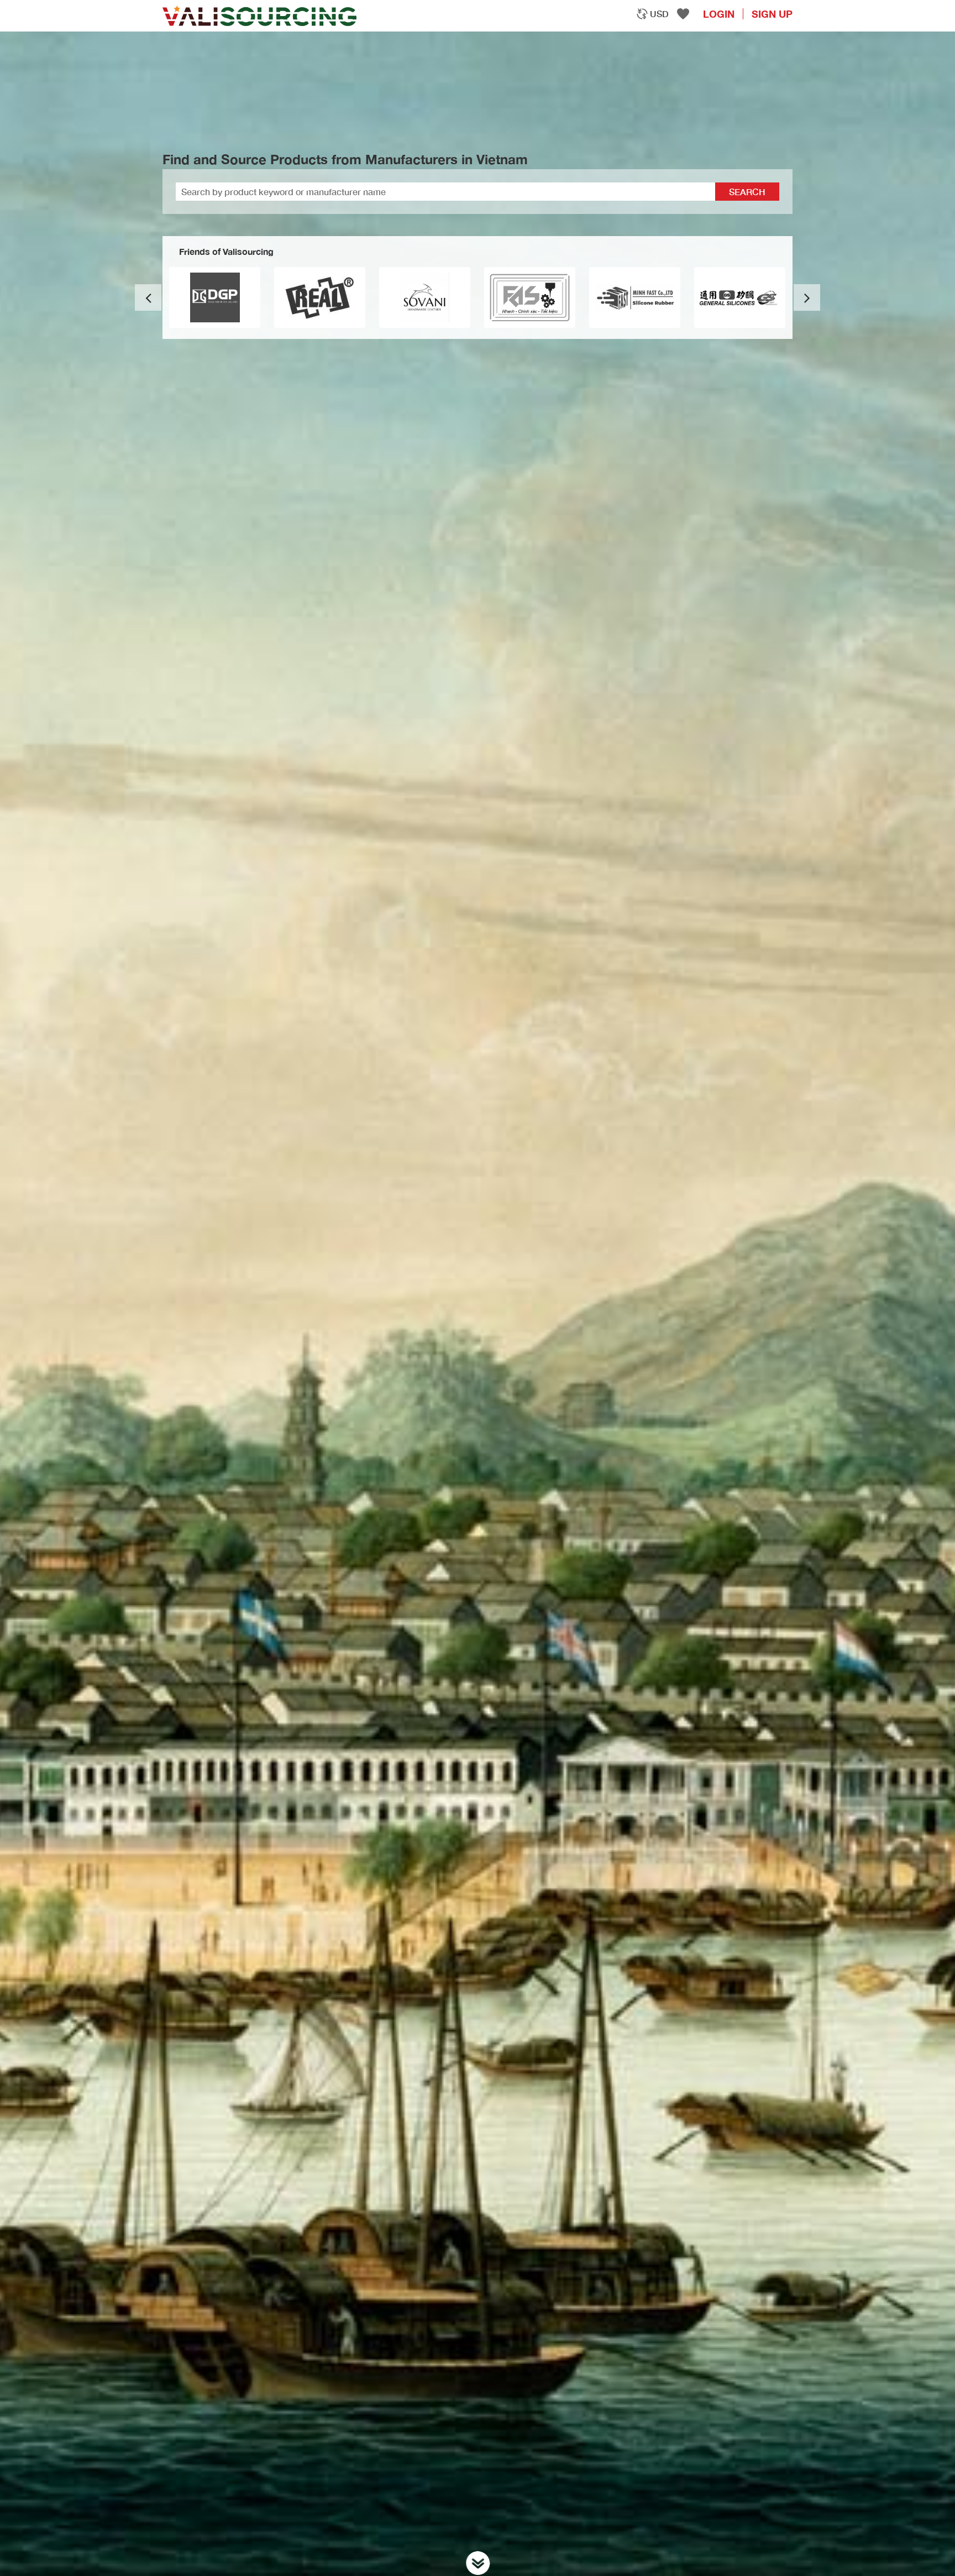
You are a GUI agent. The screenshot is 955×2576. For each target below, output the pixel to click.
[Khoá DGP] (320, 297)
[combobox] (652, 14)
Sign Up (772, 14)
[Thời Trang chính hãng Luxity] (215, 297)
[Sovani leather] (530, 297)
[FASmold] (635, 297)
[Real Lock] (425, 297)
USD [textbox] (659, 14)
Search (747, 192)
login (719, 14)
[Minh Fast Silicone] (740, 297)
